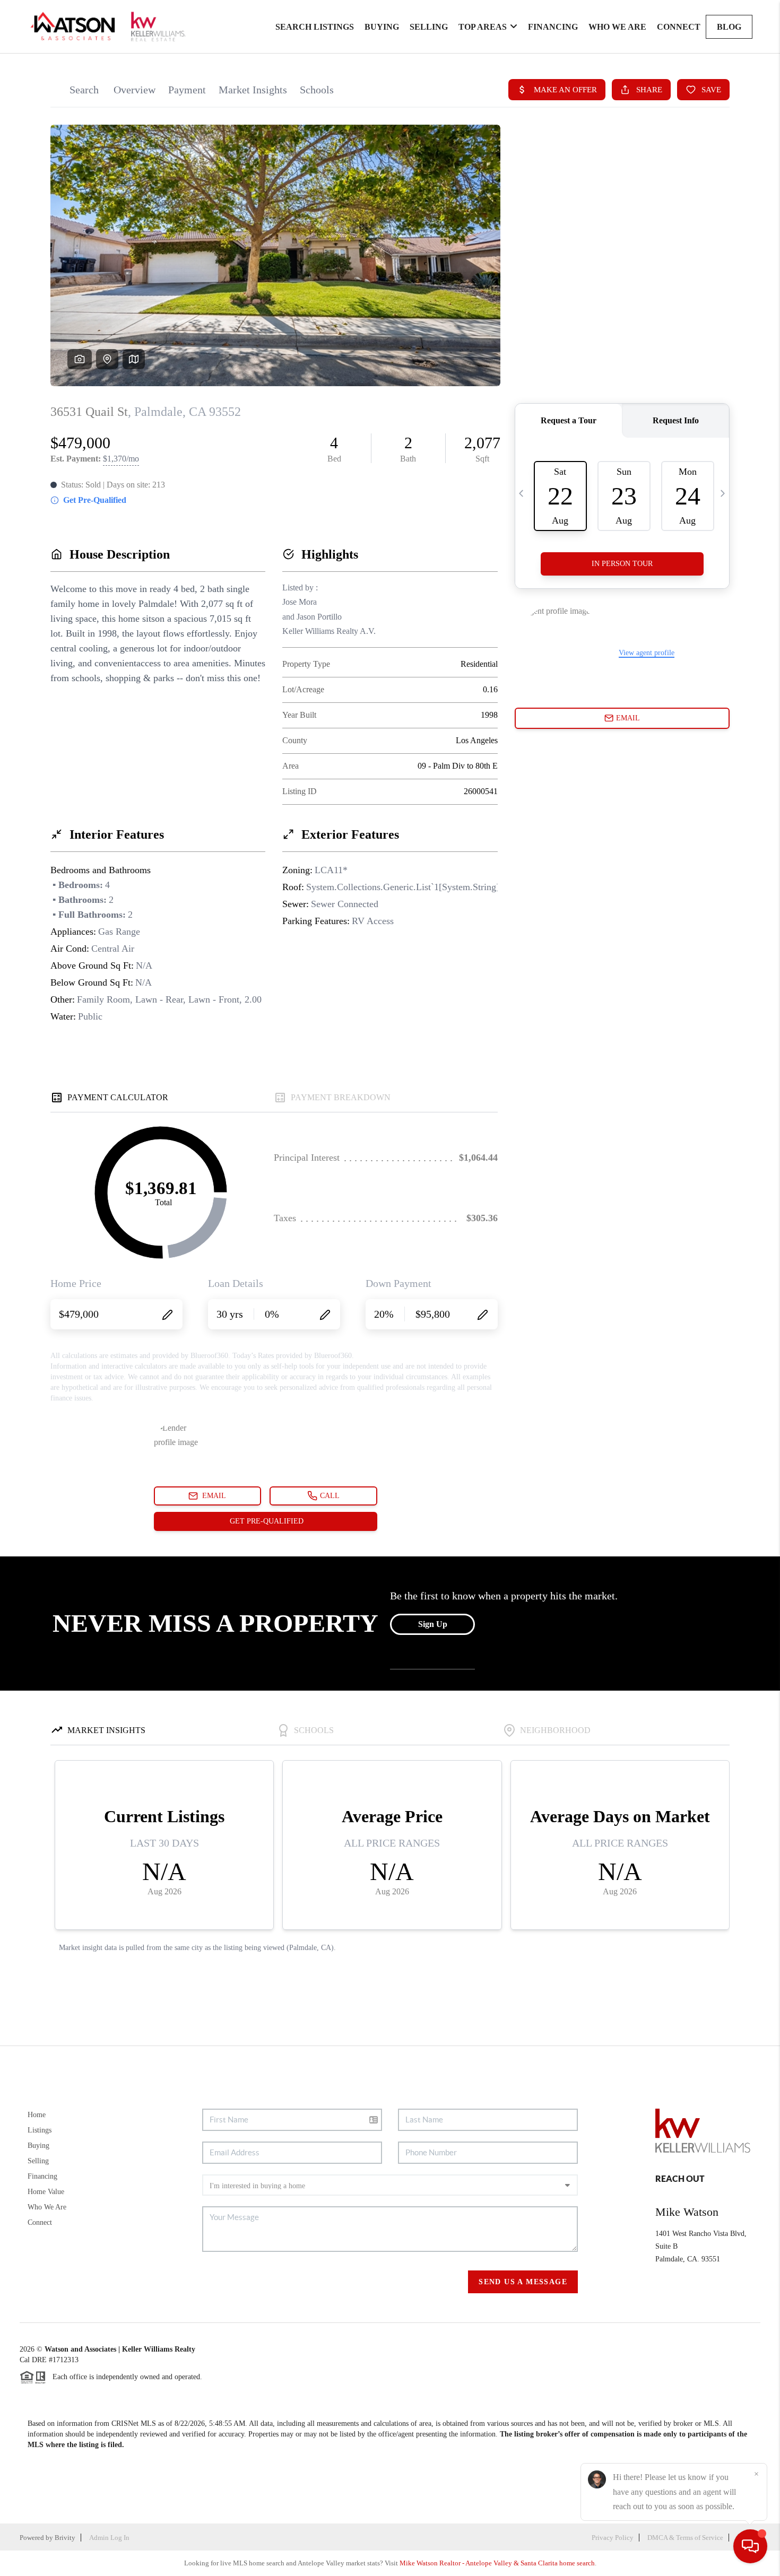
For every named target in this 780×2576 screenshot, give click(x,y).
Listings (40, 2130)
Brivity (65, 2538)
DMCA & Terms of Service (685, 2538)
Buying (382, 27)
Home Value (46, 2192)
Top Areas (483, 27)
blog (729, 27)
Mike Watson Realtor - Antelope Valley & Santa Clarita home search (497, 2563)
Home (37, 2115)
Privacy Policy (613, 2538)
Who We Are (617, 27)
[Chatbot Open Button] (750, 2546)
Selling (429, 27)
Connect (679, 27)
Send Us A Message (523, 2282)
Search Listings (315, 27)
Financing (553, 27)
